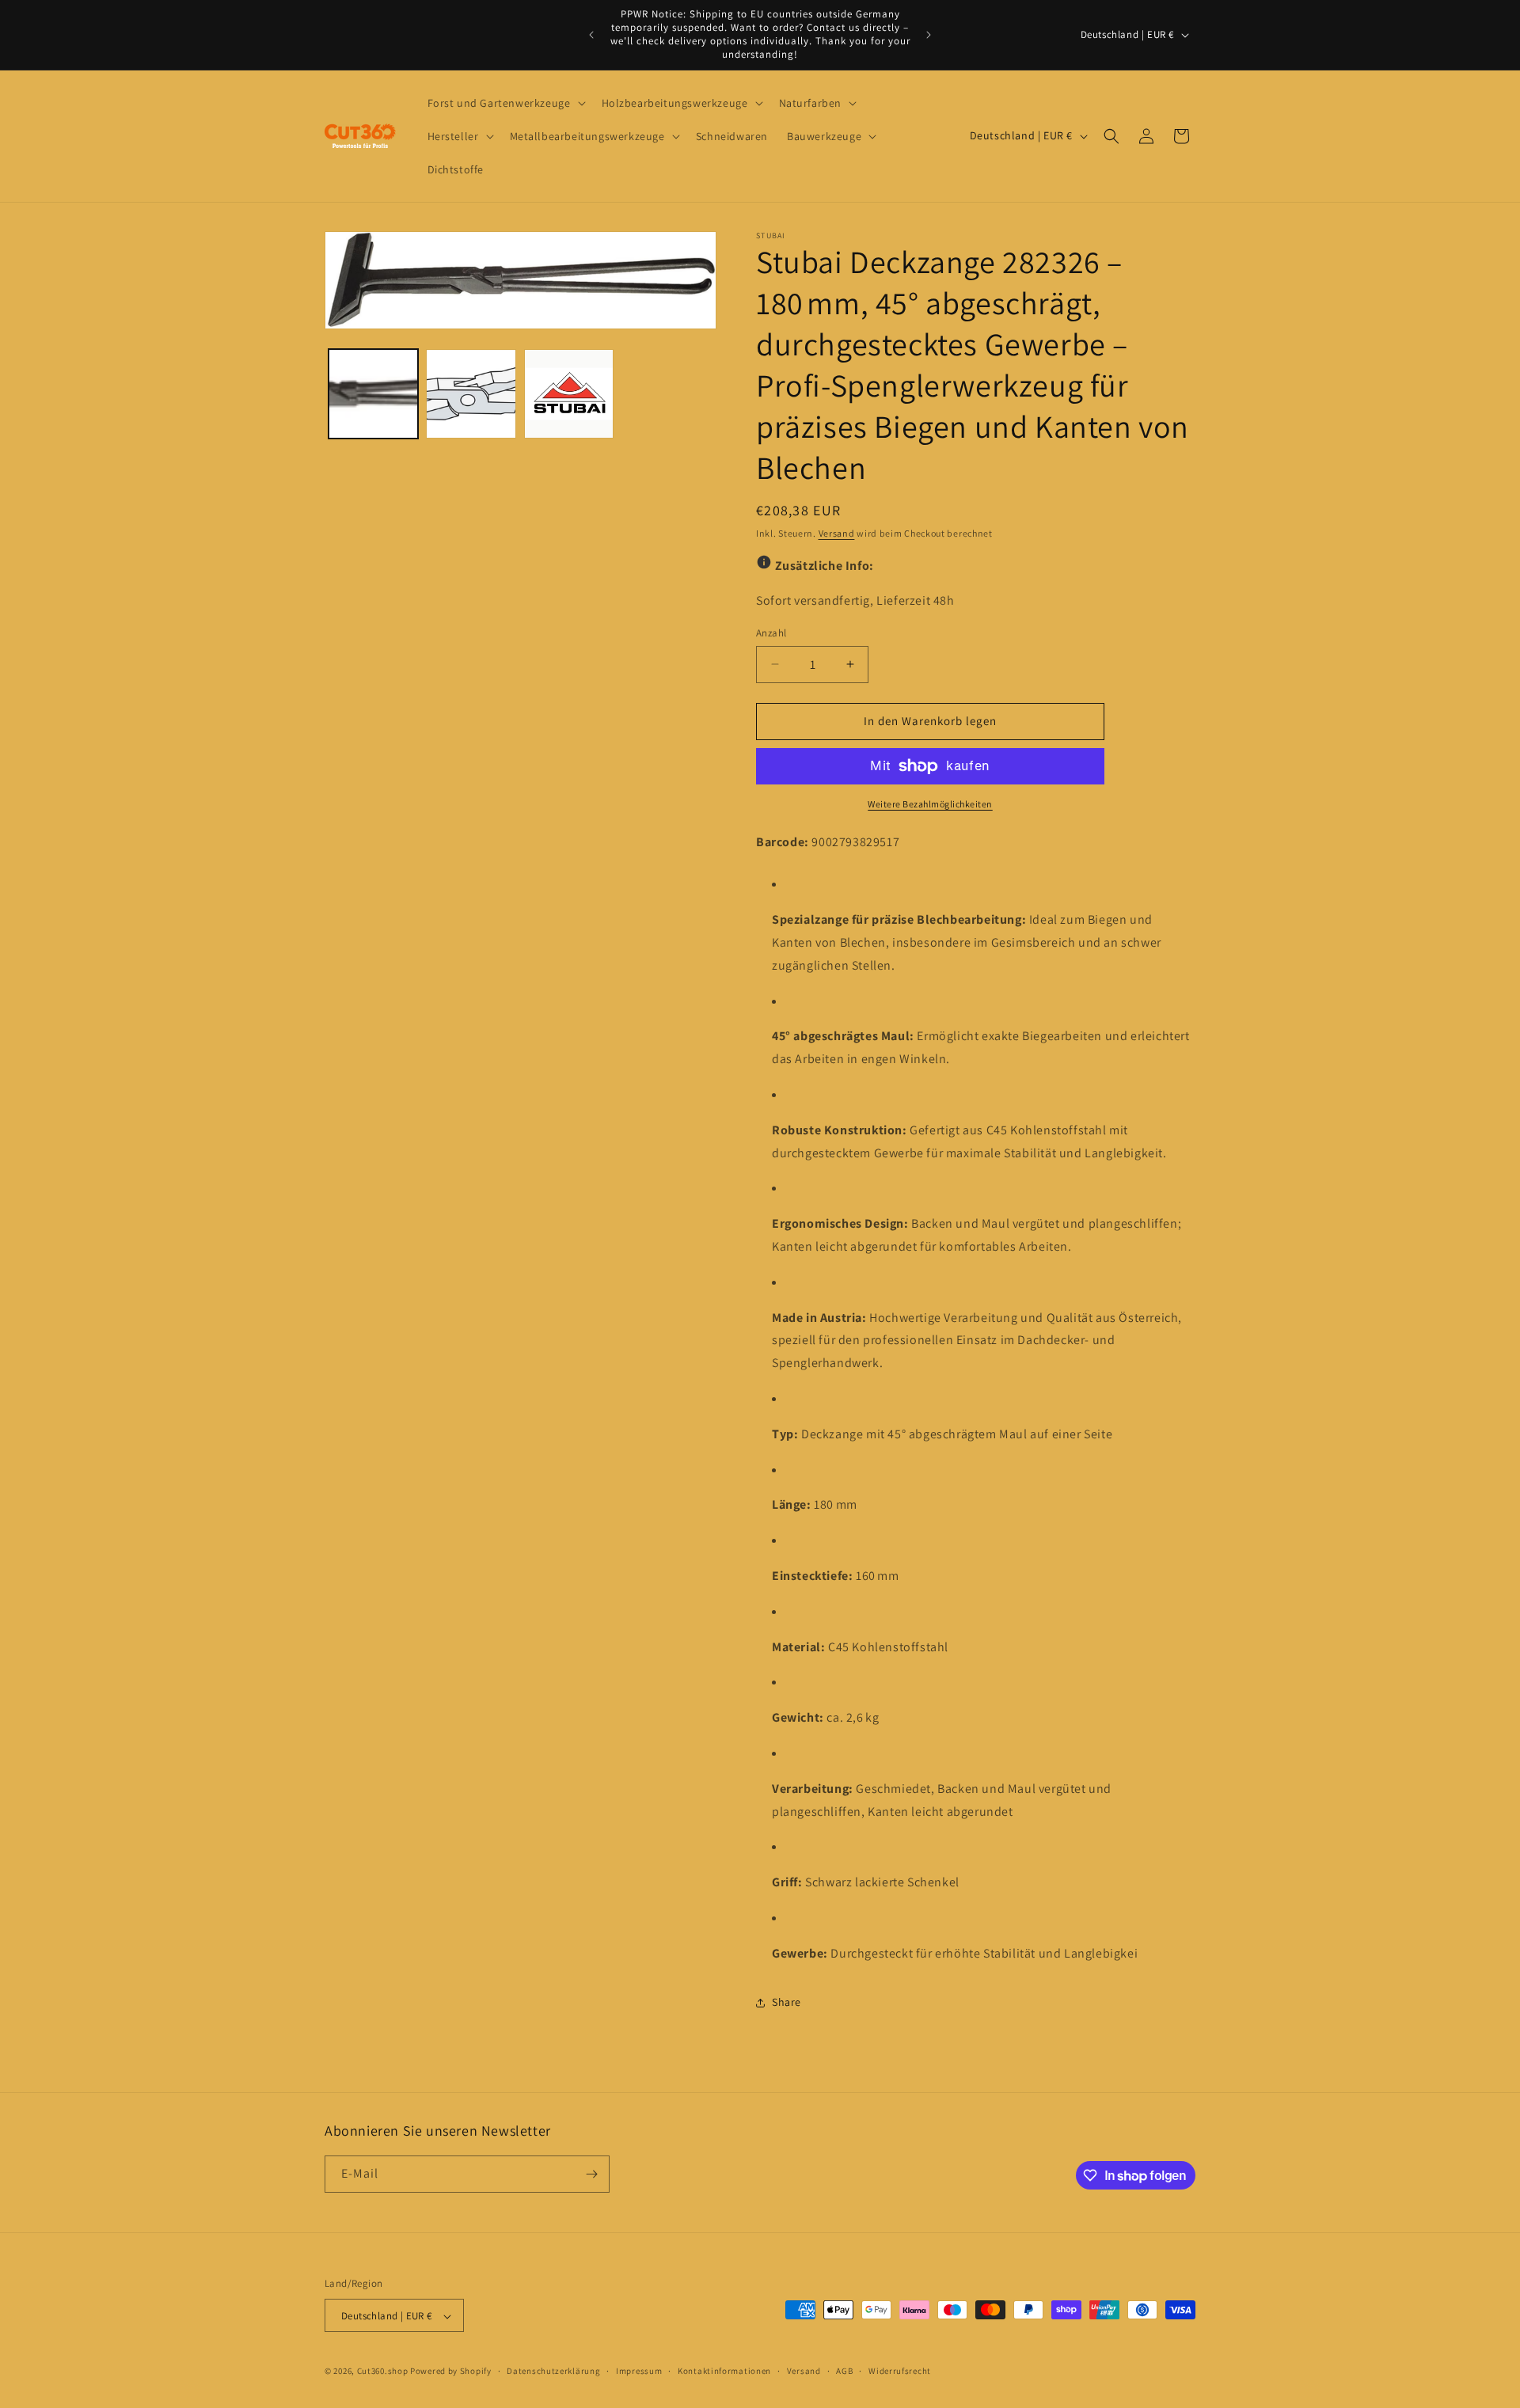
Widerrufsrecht (900, 2371)
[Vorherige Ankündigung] (591, 35)
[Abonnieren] (591, 2174)
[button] (505, 103)
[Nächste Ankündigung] (929, 35)
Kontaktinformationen (724, 2371)
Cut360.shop (383, 2372)
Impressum (639, 2371)
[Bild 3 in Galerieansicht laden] (569, 394)
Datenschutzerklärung (553, 2371)
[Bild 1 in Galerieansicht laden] (373, 394)
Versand (837, 533)
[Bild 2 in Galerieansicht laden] (471, 394)
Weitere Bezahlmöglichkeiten (930, 804)
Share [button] (787, 2002)
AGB (844, 2371)
